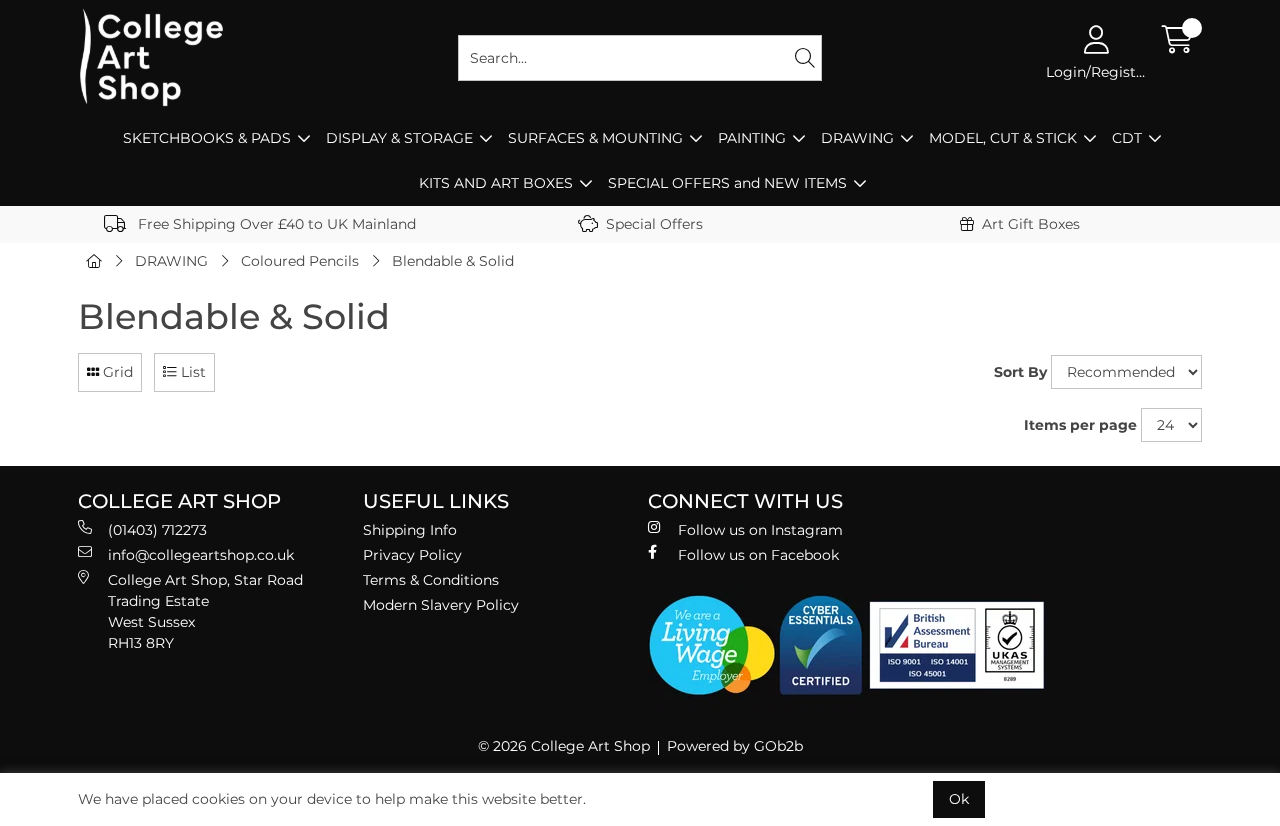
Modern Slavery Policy (441, 605)
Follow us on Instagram (760, 530)
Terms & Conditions (431, 580)
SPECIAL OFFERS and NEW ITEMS (727, 183)
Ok (959, 799)
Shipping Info (410, 530)
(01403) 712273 (157, 530)
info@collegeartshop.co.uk (201, 555)
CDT (1127, 138)
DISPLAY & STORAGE (399, 138)
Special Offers (654, 224)
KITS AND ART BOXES (496, 183)
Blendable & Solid (453, 261)
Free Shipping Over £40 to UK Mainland (275, 224)
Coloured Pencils (300, 261)
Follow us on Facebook (758, 555)
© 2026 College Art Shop (564, 746)
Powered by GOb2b (735, 746)
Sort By (1020, 372)
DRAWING (857, 138)
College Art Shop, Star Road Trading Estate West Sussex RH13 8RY (205, 611)
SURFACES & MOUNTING (595, 138)
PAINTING (752, 138)
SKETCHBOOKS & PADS (207, 138)
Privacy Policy (412, 555)
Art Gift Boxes (1031, 224)
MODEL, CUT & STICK (1003, 138)
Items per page (1080, 425)
